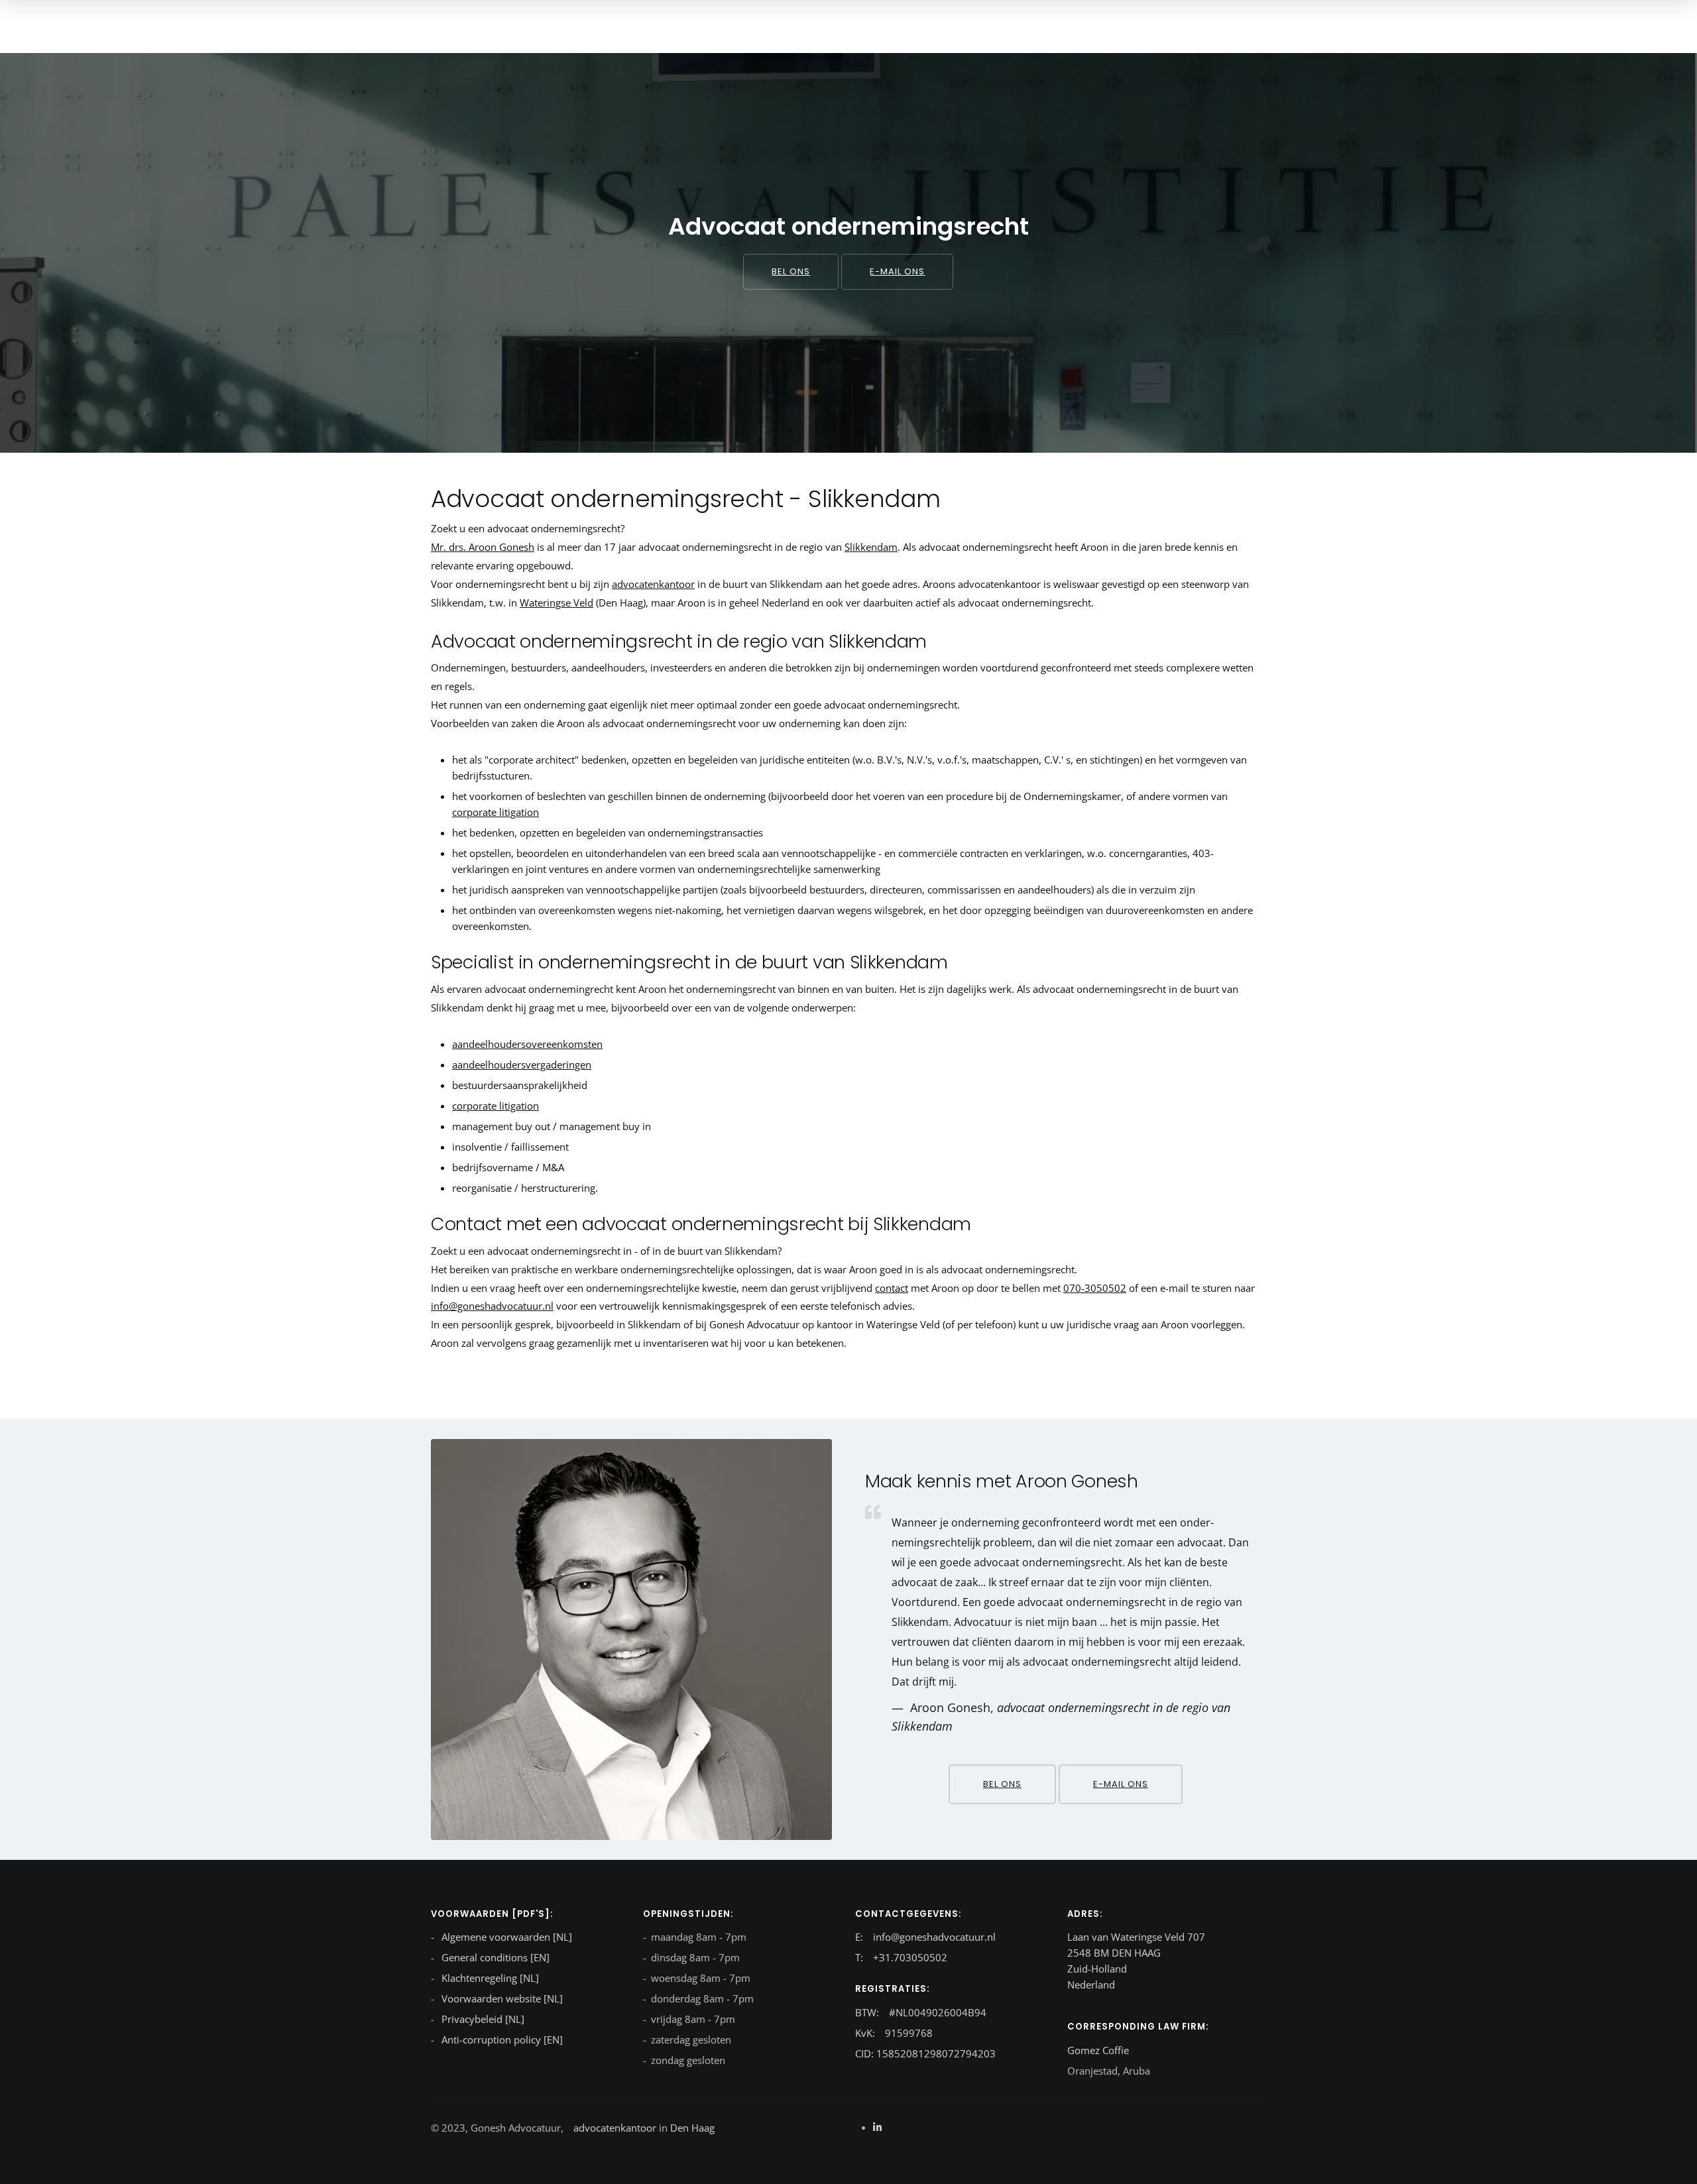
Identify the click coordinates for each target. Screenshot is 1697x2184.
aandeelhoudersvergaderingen (522, 1064)
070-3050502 (1095, 1288)
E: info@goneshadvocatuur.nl (925, 1937)
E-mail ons (897, 271)
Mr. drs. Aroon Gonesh (483, 547)
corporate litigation (496, 812)
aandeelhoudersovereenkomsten (527, 1044)
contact (892, 1288)
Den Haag (691, 2128)
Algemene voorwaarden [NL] (505, 1937)
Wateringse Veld (556, 603)
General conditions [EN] (494, 1957)
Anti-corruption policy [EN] (501, 2040)
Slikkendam (871, 547)
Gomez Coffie (1098, 2050)
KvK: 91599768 (894, 2033)
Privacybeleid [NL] (482, 2019)
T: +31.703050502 (901, 1957)
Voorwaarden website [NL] (501, 1998)
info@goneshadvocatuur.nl (492, 1306)
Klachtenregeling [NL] (489, 1978)
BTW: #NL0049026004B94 (921, 2012)
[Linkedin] (877, 2127)
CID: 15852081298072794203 (925, 2053)
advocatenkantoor (653, 584)
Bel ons (791, 271)
